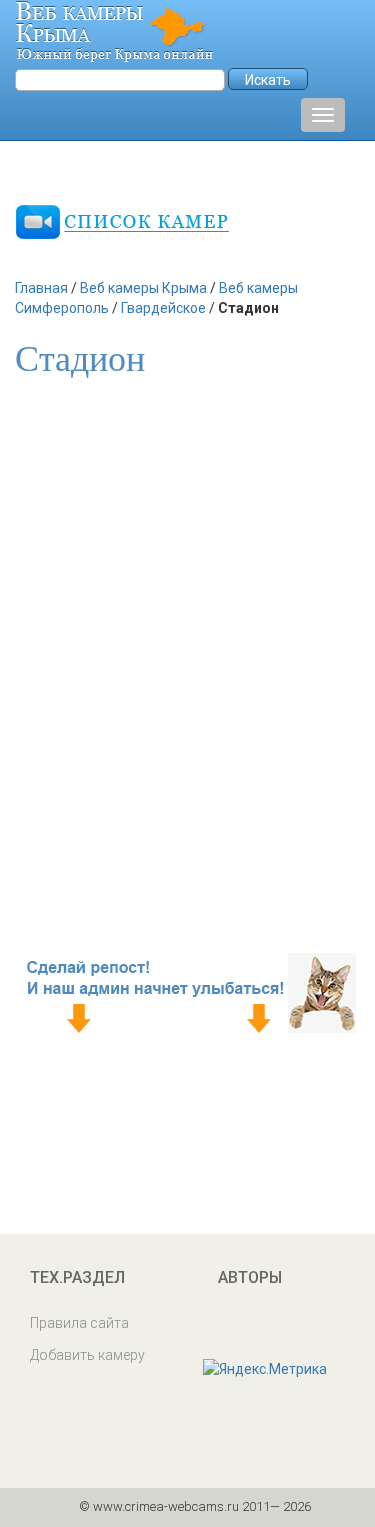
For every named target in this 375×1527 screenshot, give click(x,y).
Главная (41, 288)
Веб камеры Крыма (143, 288)
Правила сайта (79, 1323)
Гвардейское (163, 308)
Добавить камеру (87, 1355)
